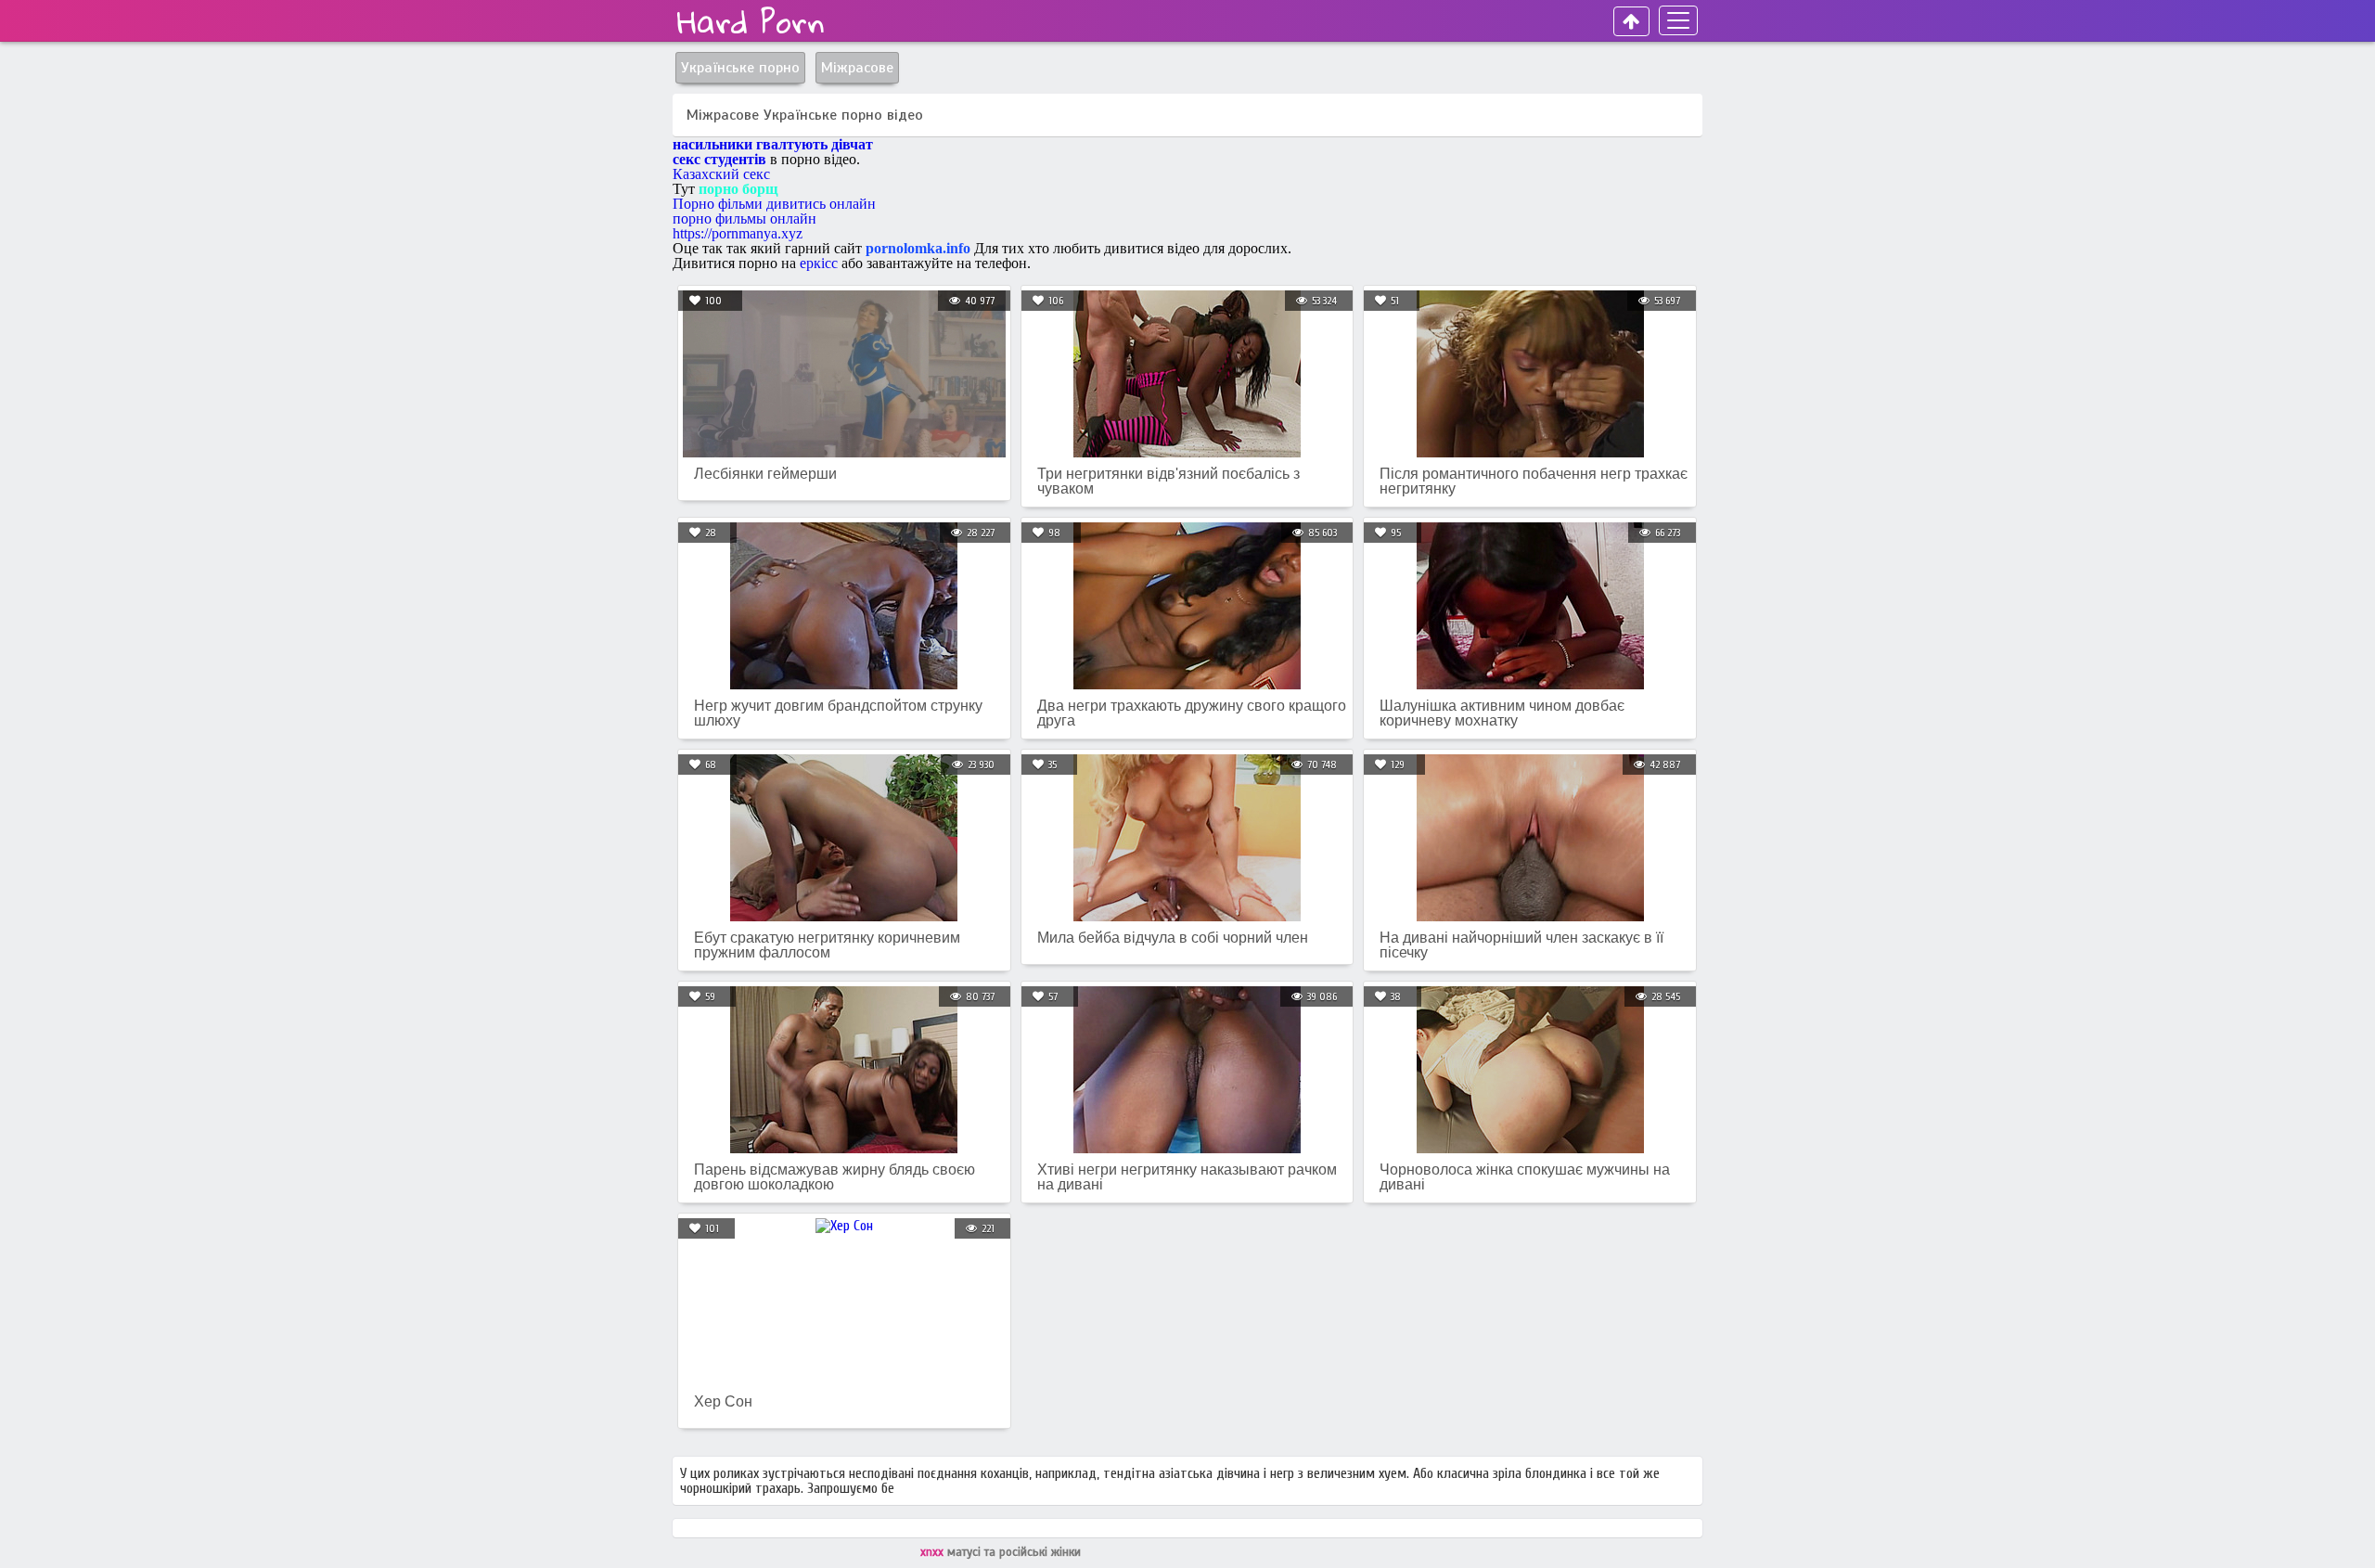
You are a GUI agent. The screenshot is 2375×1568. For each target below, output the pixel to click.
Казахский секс (721, 174)
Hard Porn (751, 21)
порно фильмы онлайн (745, 218)
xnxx (934, 1552)
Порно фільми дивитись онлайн (774, 204)
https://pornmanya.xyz (738, 233)
